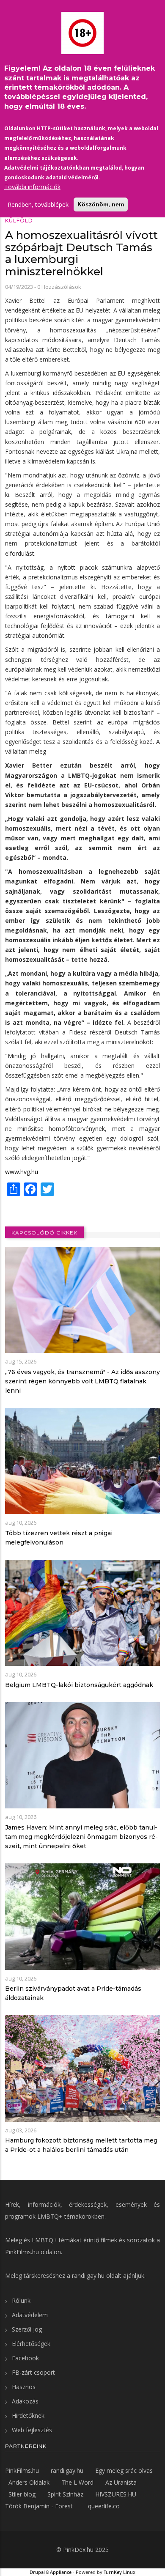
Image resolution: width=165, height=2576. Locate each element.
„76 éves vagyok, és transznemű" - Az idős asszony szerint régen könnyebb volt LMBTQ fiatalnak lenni (82, 1381)
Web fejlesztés (32, 2430)
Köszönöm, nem (101, 204)
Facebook (25, 2358)
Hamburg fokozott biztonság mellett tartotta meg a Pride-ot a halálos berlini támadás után (81, 2145)
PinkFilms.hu (22, 2252)
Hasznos (24, 2387)
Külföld (19, 221)
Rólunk (21, 2300)
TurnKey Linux (120, 2572)
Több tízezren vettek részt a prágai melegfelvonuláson (59, 1538)
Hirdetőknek (28, 2416)
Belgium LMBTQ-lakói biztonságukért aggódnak (79, 1685)
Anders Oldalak (29, 2482)
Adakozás (25, 2401)
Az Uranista (121, 2482)
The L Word (77, 2482)
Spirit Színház (65, 2494)
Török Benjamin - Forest (39, 2506)
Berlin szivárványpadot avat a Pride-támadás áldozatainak (73, 1993)
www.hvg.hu (22, 1172)
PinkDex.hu (78, 2550)
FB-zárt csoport (33, 2372)
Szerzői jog (27, 2329)
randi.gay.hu (88, 2276)
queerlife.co (104, 2506)
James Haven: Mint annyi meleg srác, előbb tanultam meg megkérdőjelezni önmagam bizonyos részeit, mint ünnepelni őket (81, 1837)
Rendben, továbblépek (38, 204)
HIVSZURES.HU (116, 2494)
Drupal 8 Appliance (51, 2572)
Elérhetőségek (31, 2344)
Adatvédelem (30, 2315)
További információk (32, 187)
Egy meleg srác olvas (124, 2470)
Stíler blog (22, 2494)
